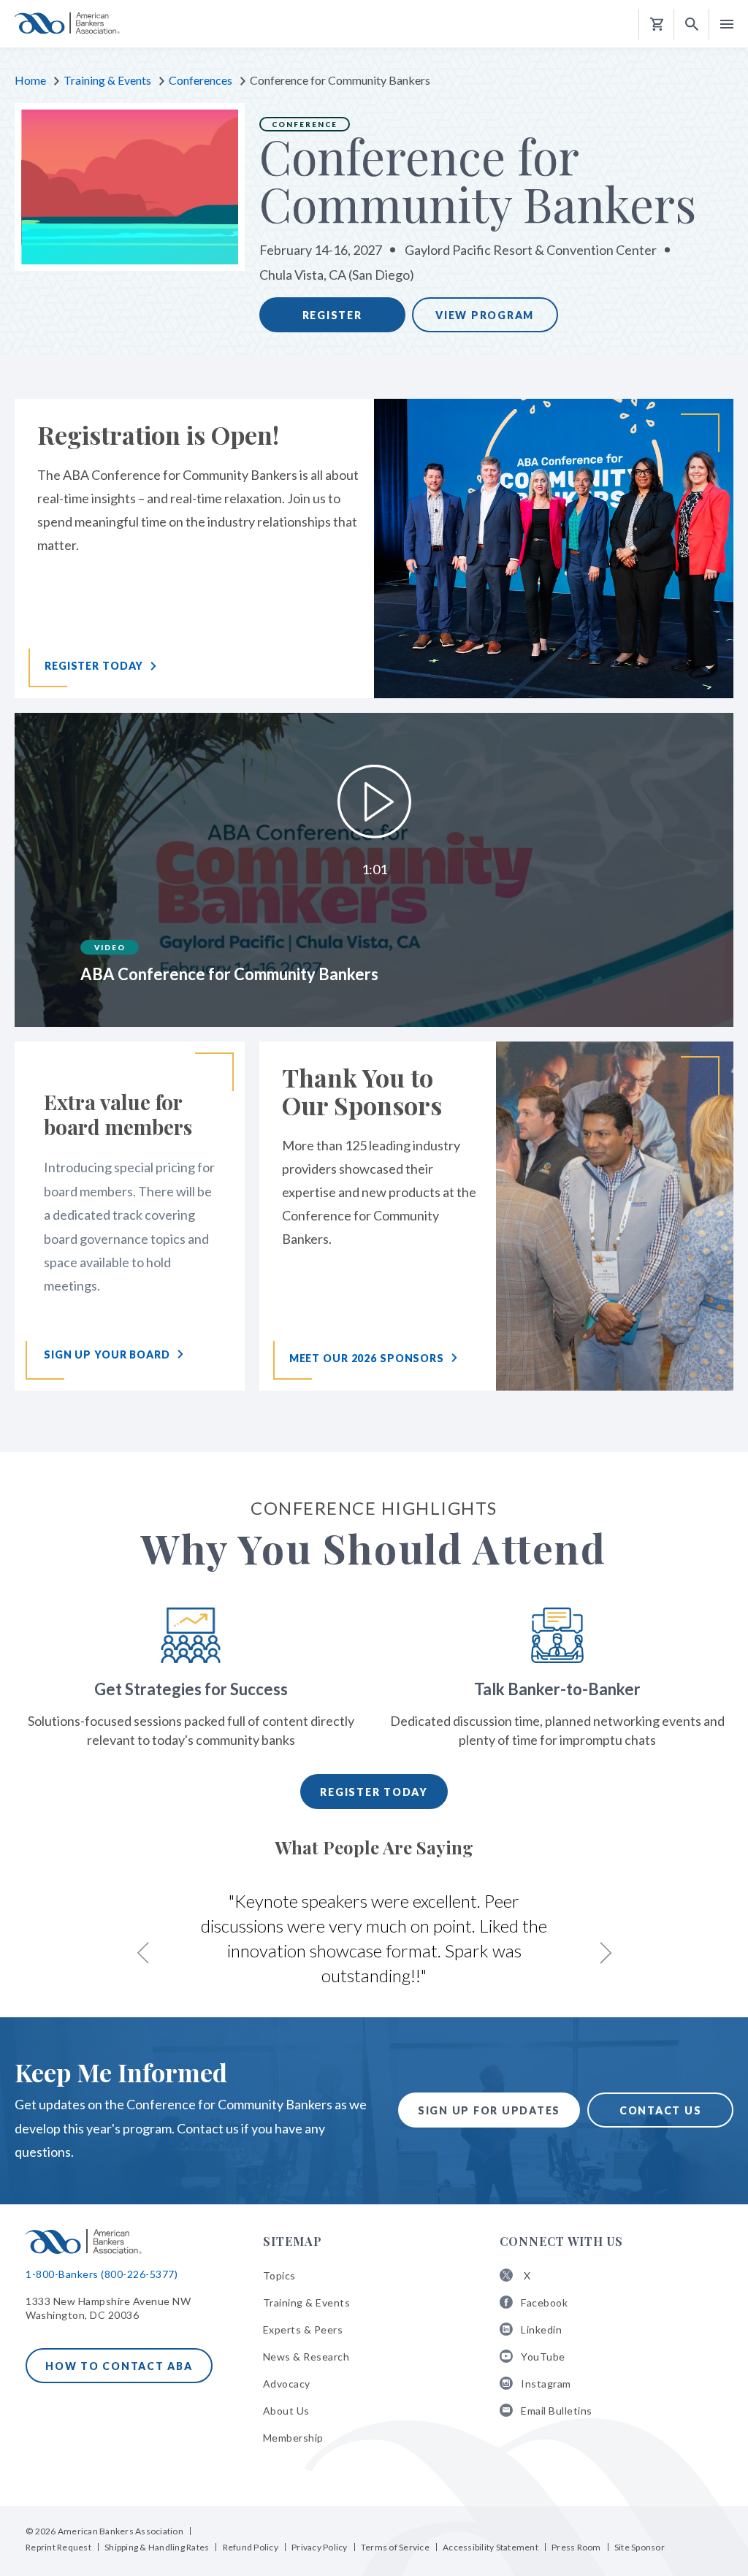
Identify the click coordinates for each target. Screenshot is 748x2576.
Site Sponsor (640, 2547)
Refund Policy (251, 2547)
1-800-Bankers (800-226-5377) (102, 2274)
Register (332, 315)
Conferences (201, 80)
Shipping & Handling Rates (157, 2547)
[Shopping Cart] (657, 24)
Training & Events (107, 80)
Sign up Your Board (107, 1354)
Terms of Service (395, 2547)
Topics (279, 2275)
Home (30, 80)
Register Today (374, 1792)
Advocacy (287, 2384)
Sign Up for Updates (489, 2110)
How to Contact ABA (119, 2366)
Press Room (576, 2547)
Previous (143, 1953)
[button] (692, 24)
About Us (286, 2411)
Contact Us (661, 2110)
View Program (485, 315)
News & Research (306, 2357)
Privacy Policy (320, 2547)
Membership (293, 2438)
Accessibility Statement (491, 2547)
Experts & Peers (303, 2330)
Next (605, 1953)
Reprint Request (58, 2547)
